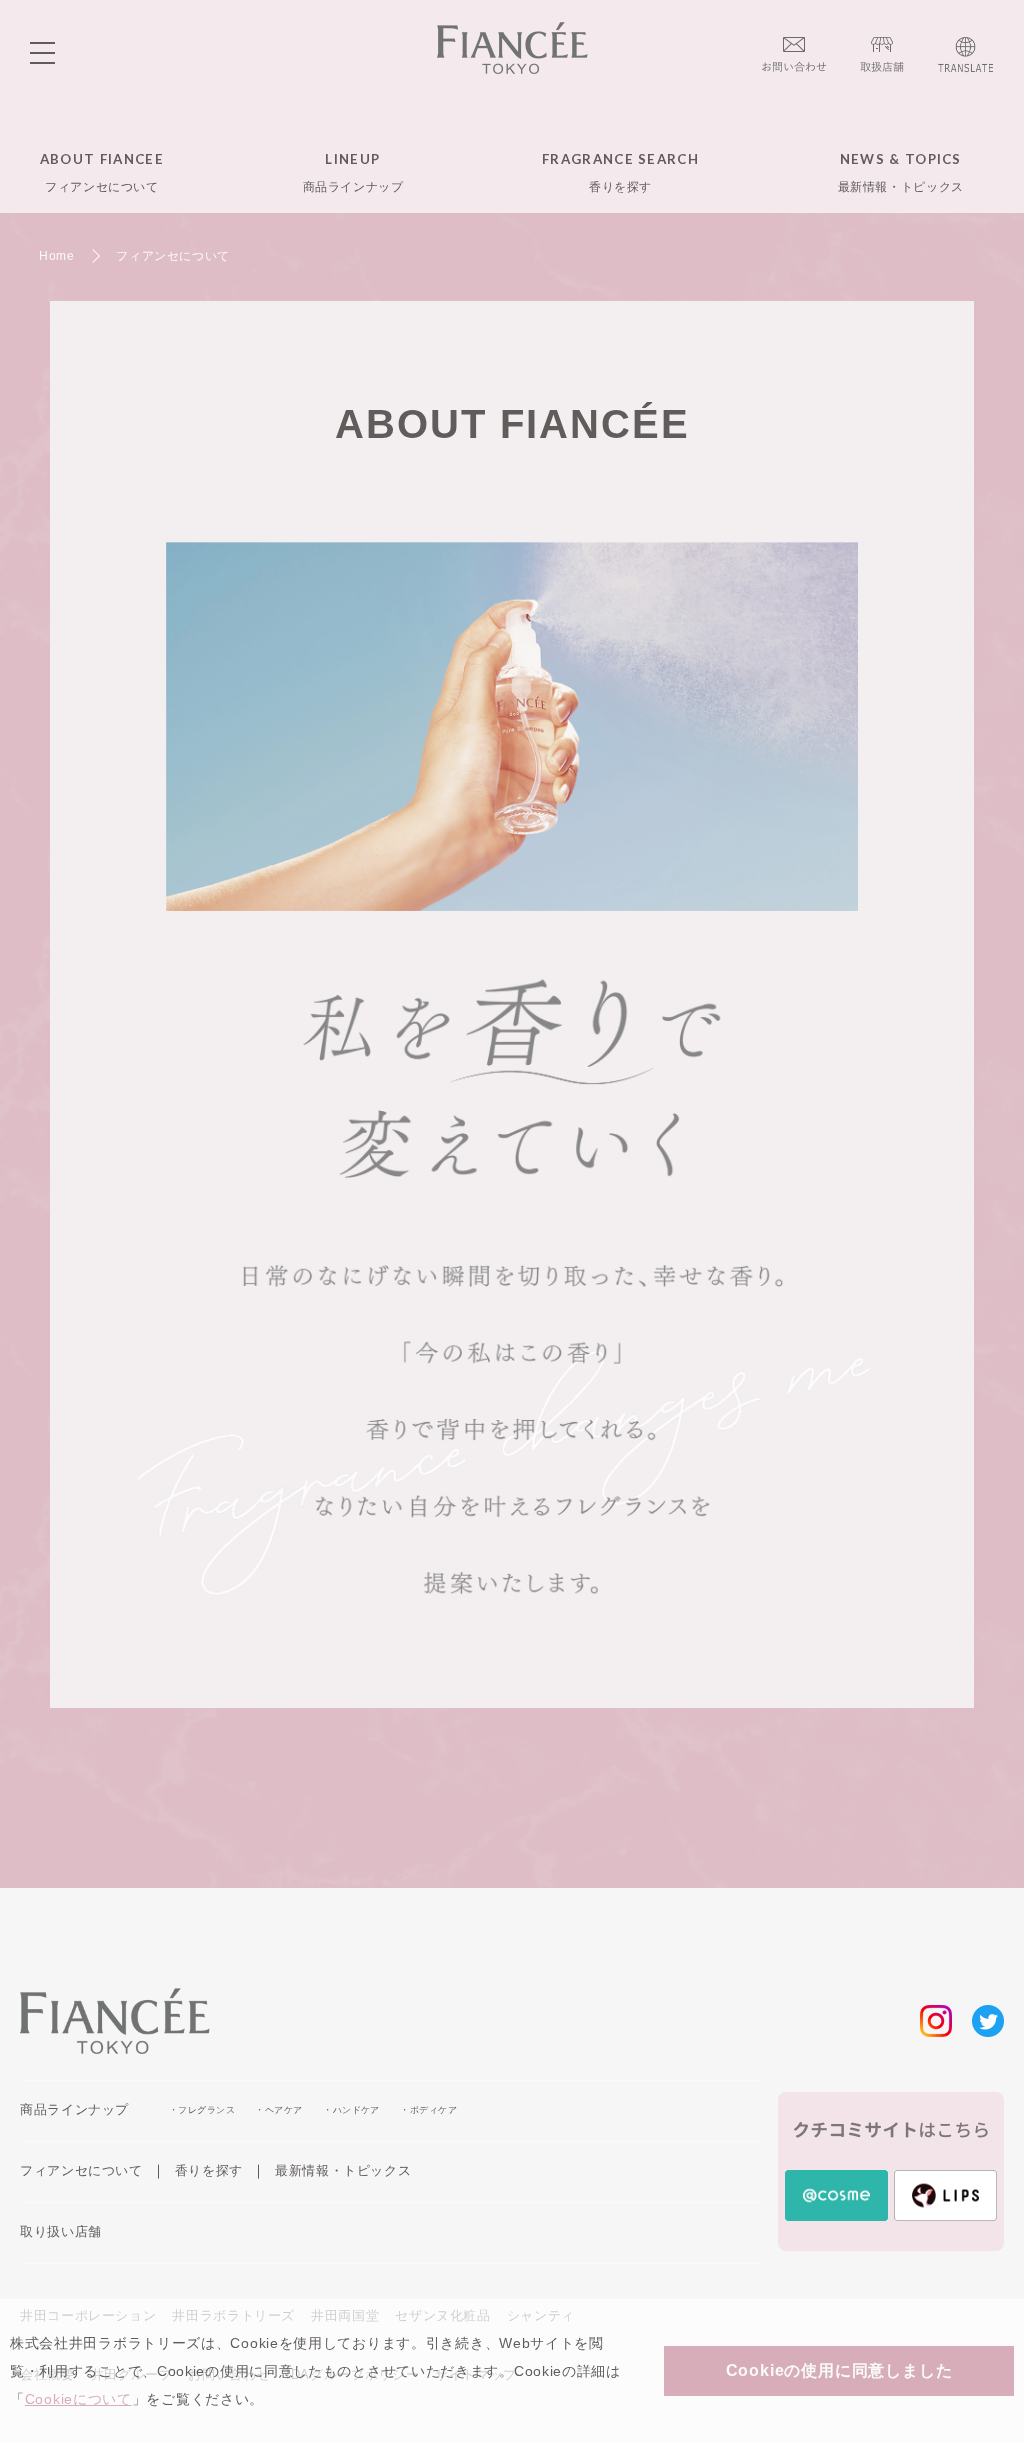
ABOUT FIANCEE (102, 172)
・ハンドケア (351, 2110)
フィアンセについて (81, 2170)
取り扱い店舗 (61, 2231)
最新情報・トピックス (343, 2170)
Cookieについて (78, 2399)
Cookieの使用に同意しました (839, 2370)
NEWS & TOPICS (901, 172)
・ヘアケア (278, 2110)
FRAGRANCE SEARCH (620, 172)
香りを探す (209, 2170)
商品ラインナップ (74, 2109)
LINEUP (353, 172)
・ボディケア (428, 2110)
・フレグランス (202, 2110)
